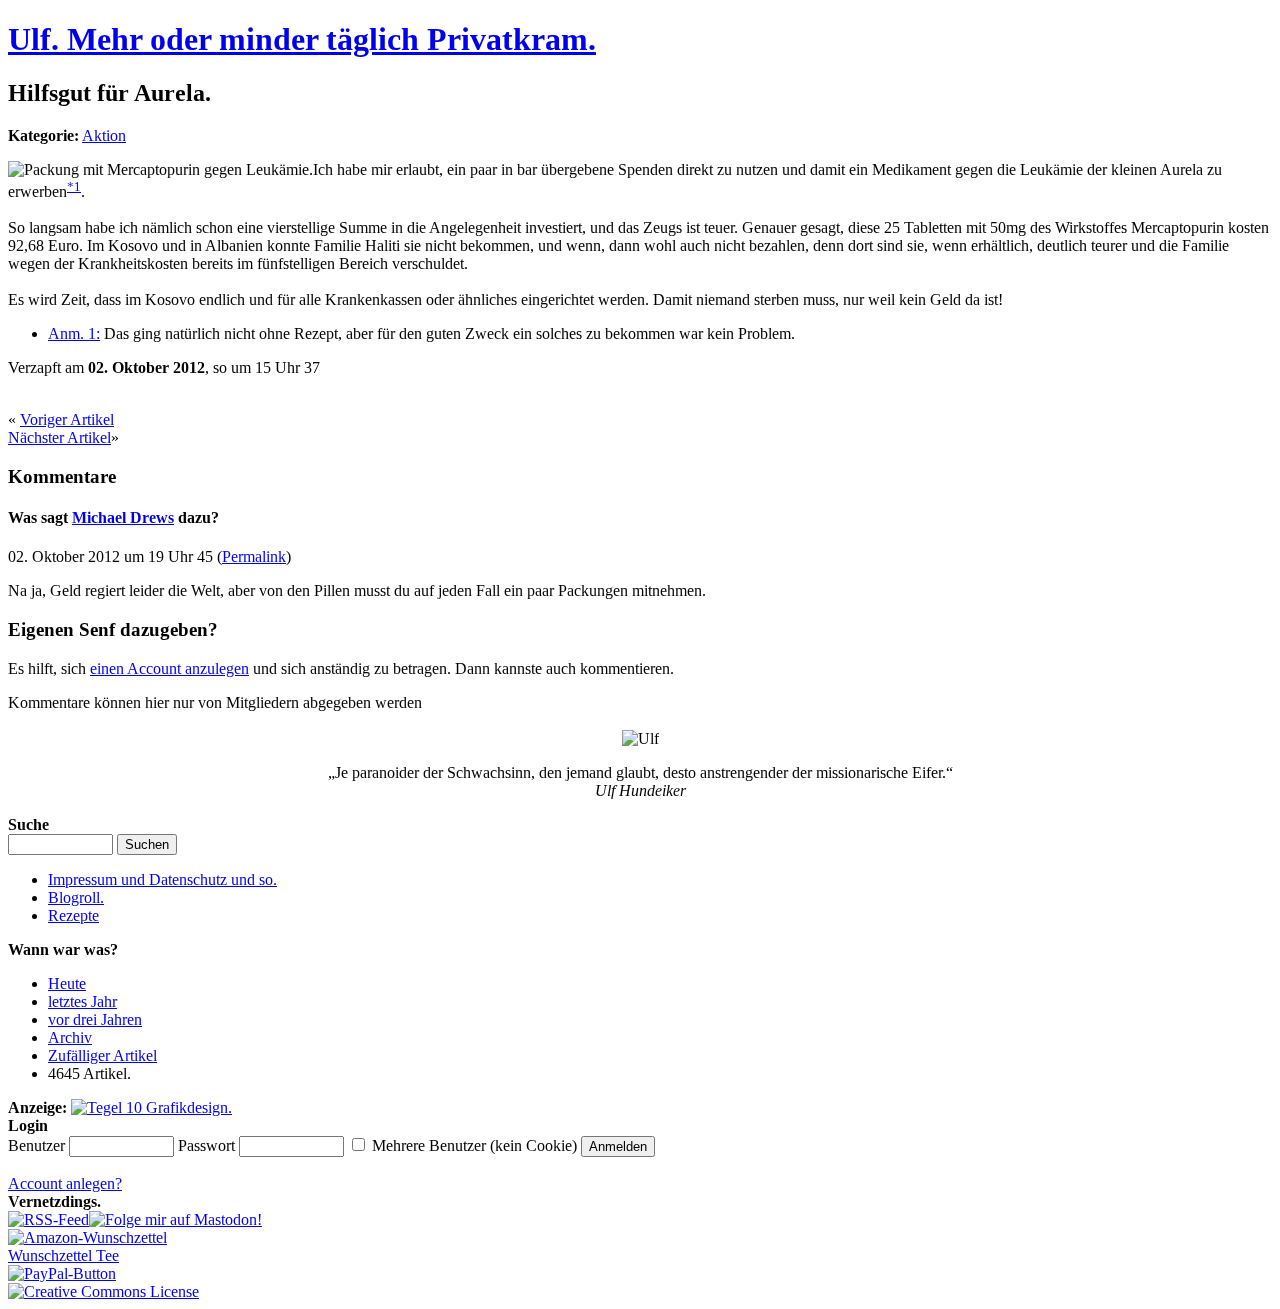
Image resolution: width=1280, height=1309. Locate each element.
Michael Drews (123, 517)
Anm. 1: (74, 333)
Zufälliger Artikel (102, 1055)
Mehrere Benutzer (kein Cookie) (474, 1145)
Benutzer (36, 1145)
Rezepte (73, 915)
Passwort (206, 1145)
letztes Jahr (82, 1001)
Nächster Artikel (59, 437)
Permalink (254, 556)
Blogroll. (76, 897)
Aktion (104, 135)
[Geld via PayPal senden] (62, 1273)
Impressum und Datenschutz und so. (162, 879)
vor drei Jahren (95, 1019)
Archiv (70, 1037)
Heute (67, 983)
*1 (74, 186)
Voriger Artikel (67, 419)
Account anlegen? (65, 1183)
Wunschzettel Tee (63, 1255)
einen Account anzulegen (169, 668)
